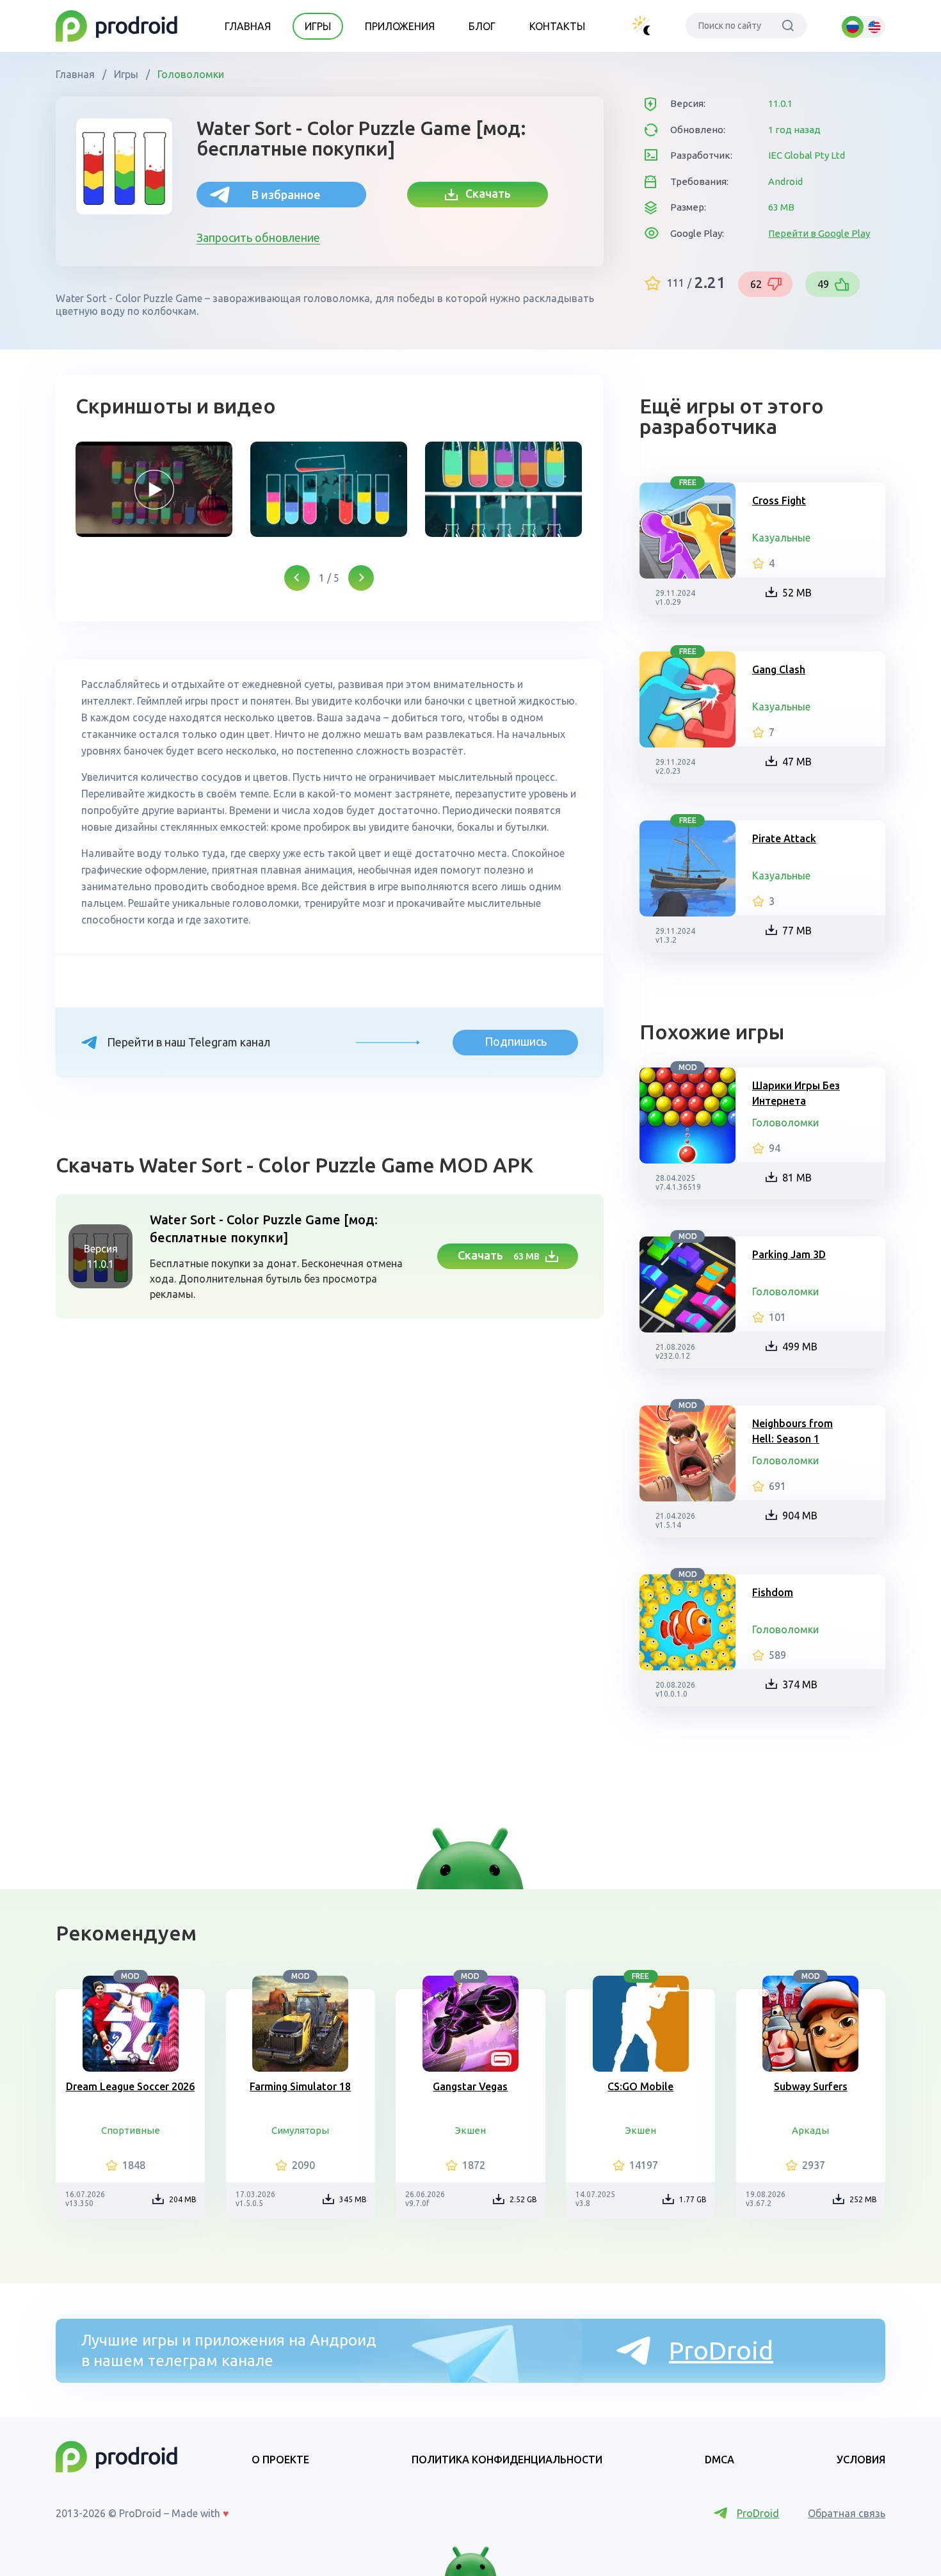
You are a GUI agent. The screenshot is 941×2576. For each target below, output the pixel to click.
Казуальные (781, 538)
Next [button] (361, 578)
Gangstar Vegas (470, 2086)
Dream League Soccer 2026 (130, 2086)
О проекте (280, 2460)
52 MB (797, 593)
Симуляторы (300, 2130)
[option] (154, 489)
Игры (318, 26)
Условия (861, 2460)
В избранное (286, 195)
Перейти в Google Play (819, 233)
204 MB (183, 2199)
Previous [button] (297, 578)
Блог (482, 26)
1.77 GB (693, 2199)
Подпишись (516, 1041)
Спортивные (131, 2130)
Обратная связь (847, 2513)
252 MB (863, 2199)
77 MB (797, 931)
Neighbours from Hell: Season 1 (792, 1431)
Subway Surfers (811, 2086)
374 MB (800, 1684)
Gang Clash (779, 669)
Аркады (810, 2130)
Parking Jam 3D (789, 1254)
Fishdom (773, 1592)
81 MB (797, 1178)
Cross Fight (779, 500)
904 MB (800, 1516)
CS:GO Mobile (640, 2086)
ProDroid (721, 2350)
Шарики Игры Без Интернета (796, 1093)
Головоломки (189, 74)
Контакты (557, 26)
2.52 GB (523, 2199)
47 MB (797, 762)
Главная (248, 26)
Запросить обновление (258, 237)
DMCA (720, 2460)
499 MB (800, 1347)
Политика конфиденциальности (507, 2460)
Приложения (400, 26)
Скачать (484, 193)
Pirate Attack (784, 838)
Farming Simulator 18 (300, 2086)
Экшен (470, 2130)
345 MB (353, 2199)
